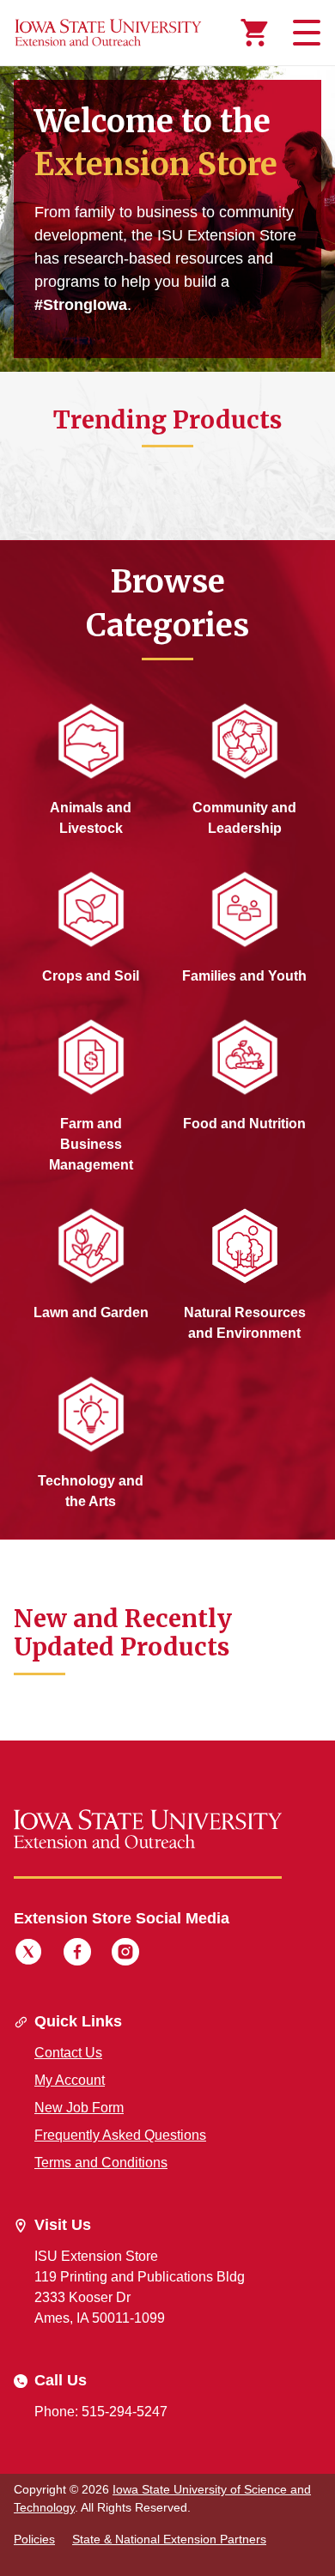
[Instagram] (125, 1954)
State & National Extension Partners (169, 2539)
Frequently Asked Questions (120, 2135)
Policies (34, 2539)
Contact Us (68, 2053)
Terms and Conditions (101, 2163)
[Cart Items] (254, 33)
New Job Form (79, 2108)
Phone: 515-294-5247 (101, 2412)
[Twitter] (28, 1954)
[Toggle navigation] (304, 33)
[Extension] (108, 33)
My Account (70, 2080)
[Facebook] (77, 1954)
